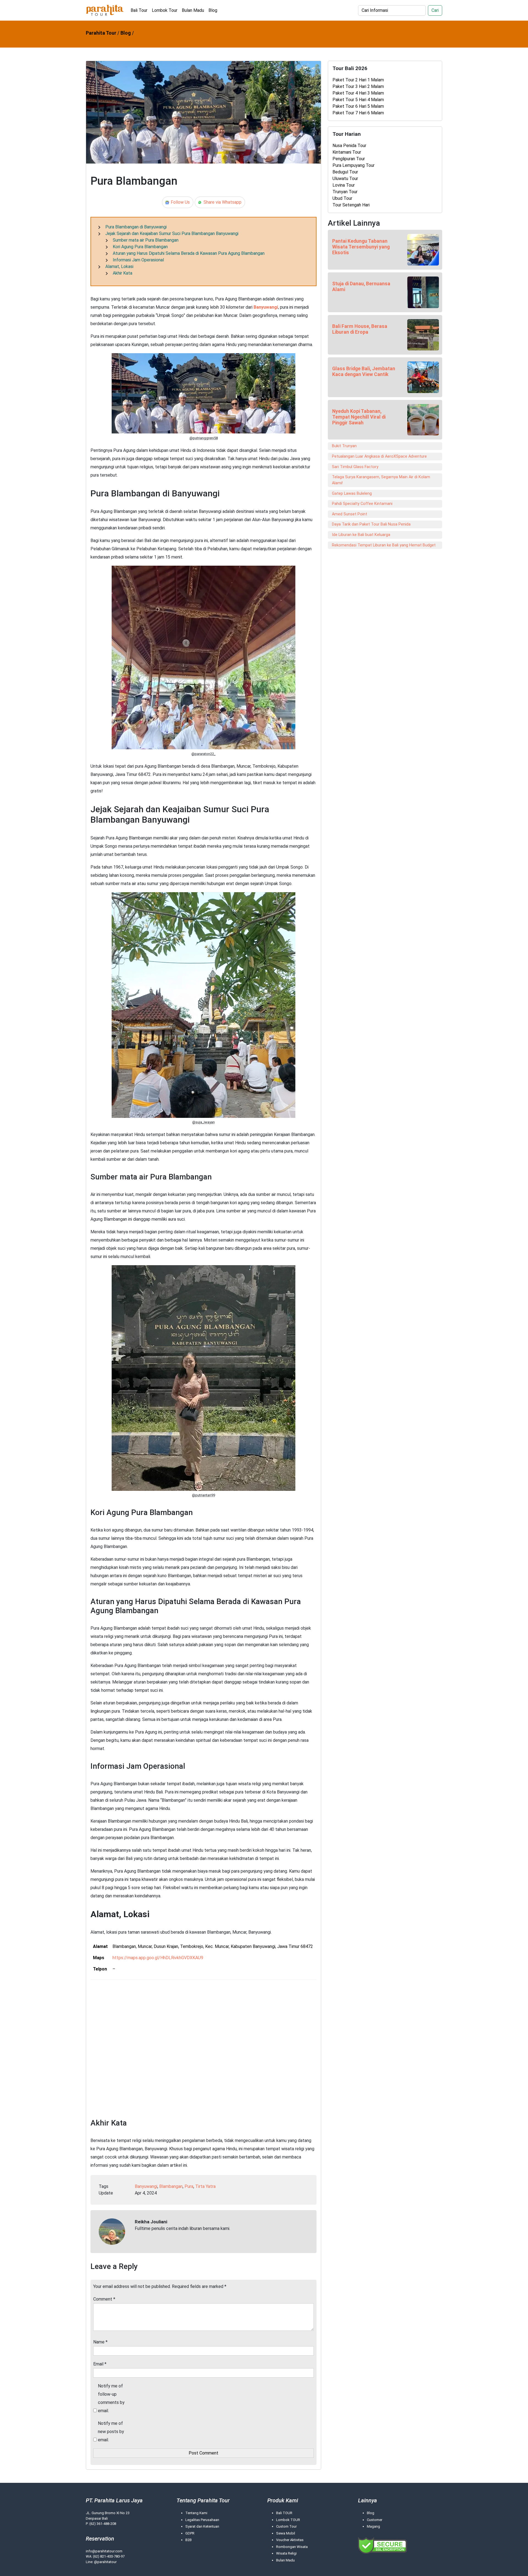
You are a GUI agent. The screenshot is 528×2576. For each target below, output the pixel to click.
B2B (189, 2540)
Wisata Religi (286, 2553)
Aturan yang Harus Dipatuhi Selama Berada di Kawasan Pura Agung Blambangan (189, 253)
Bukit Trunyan (344, 446)
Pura (189, 2186)
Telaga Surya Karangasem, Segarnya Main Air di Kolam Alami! (381, 480)
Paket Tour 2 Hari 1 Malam (358, 80)
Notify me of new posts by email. (111, 2432)
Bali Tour (139, 10)
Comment (104, 2299)
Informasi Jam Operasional (138, 260)
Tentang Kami (196, 2513)
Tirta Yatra (205, 2186)
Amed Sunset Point (350, 514)
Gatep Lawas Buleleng (352, 494)
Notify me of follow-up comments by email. (111, 2398)
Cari (435, 10)
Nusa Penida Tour (349, 146)
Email (100, 2364)
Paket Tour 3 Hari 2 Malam (358, 86)
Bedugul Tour (345, 172)
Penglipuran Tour (349, 159)
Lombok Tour (165, 10)
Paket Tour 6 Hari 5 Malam (358, 106)
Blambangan (171, 2186)
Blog (213, 10)
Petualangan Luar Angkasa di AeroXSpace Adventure (379, 456)
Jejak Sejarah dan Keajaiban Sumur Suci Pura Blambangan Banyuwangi (172, 233)
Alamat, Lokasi (119, 266)
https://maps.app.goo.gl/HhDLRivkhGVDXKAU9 (158, 1958)
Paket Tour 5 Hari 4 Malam (358, 100)
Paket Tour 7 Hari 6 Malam (358, 113)
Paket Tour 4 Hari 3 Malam (358, 93)
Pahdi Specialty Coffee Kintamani (362, 504)
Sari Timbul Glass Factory (355, 467)
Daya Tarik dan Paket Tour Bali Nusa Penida (371, 524)
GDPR (190, 2533)
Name (100, 2342)
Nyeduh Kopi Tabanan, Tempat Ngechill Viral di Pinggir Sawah (359, 417)
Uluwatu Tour (345, 179)
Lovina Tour (344, 185)
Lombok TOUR (288, 2520)
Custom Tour (286, 2526)
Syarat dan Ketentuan (202, 2526)
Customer (375, 2520)
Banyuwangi (266, 307)
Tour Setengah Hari (351, 205)
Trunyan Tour (345, 192)
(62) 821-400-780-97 (109, 2556)
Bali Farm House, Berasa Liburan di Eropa (360, 329)
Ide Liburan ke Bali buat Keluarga (361, 535)
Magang (373, 2526)
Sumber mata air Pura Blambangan (146, 240)
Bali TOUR (284, 2513)
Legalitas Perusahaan (202, 2520)
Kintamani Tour (347, 152)
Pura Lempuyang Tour (354, 165)
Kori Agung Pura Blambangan (140, 247)
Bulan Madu (193, 10)
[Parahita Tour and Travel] (105, 10)
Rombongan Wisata (292, 2547)
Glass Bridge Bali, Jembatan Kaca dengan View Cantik (364, 371)
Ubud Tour (342, 198)
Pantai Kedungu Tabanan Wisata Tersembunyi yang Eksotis (361, 247)
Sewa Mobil (286, 2533)
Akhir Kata (123, 273)
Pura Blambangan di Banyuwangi (136, 227)
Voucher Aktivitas (290, 2540)
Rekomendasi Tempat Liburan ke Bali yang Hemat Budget (384, 545)
